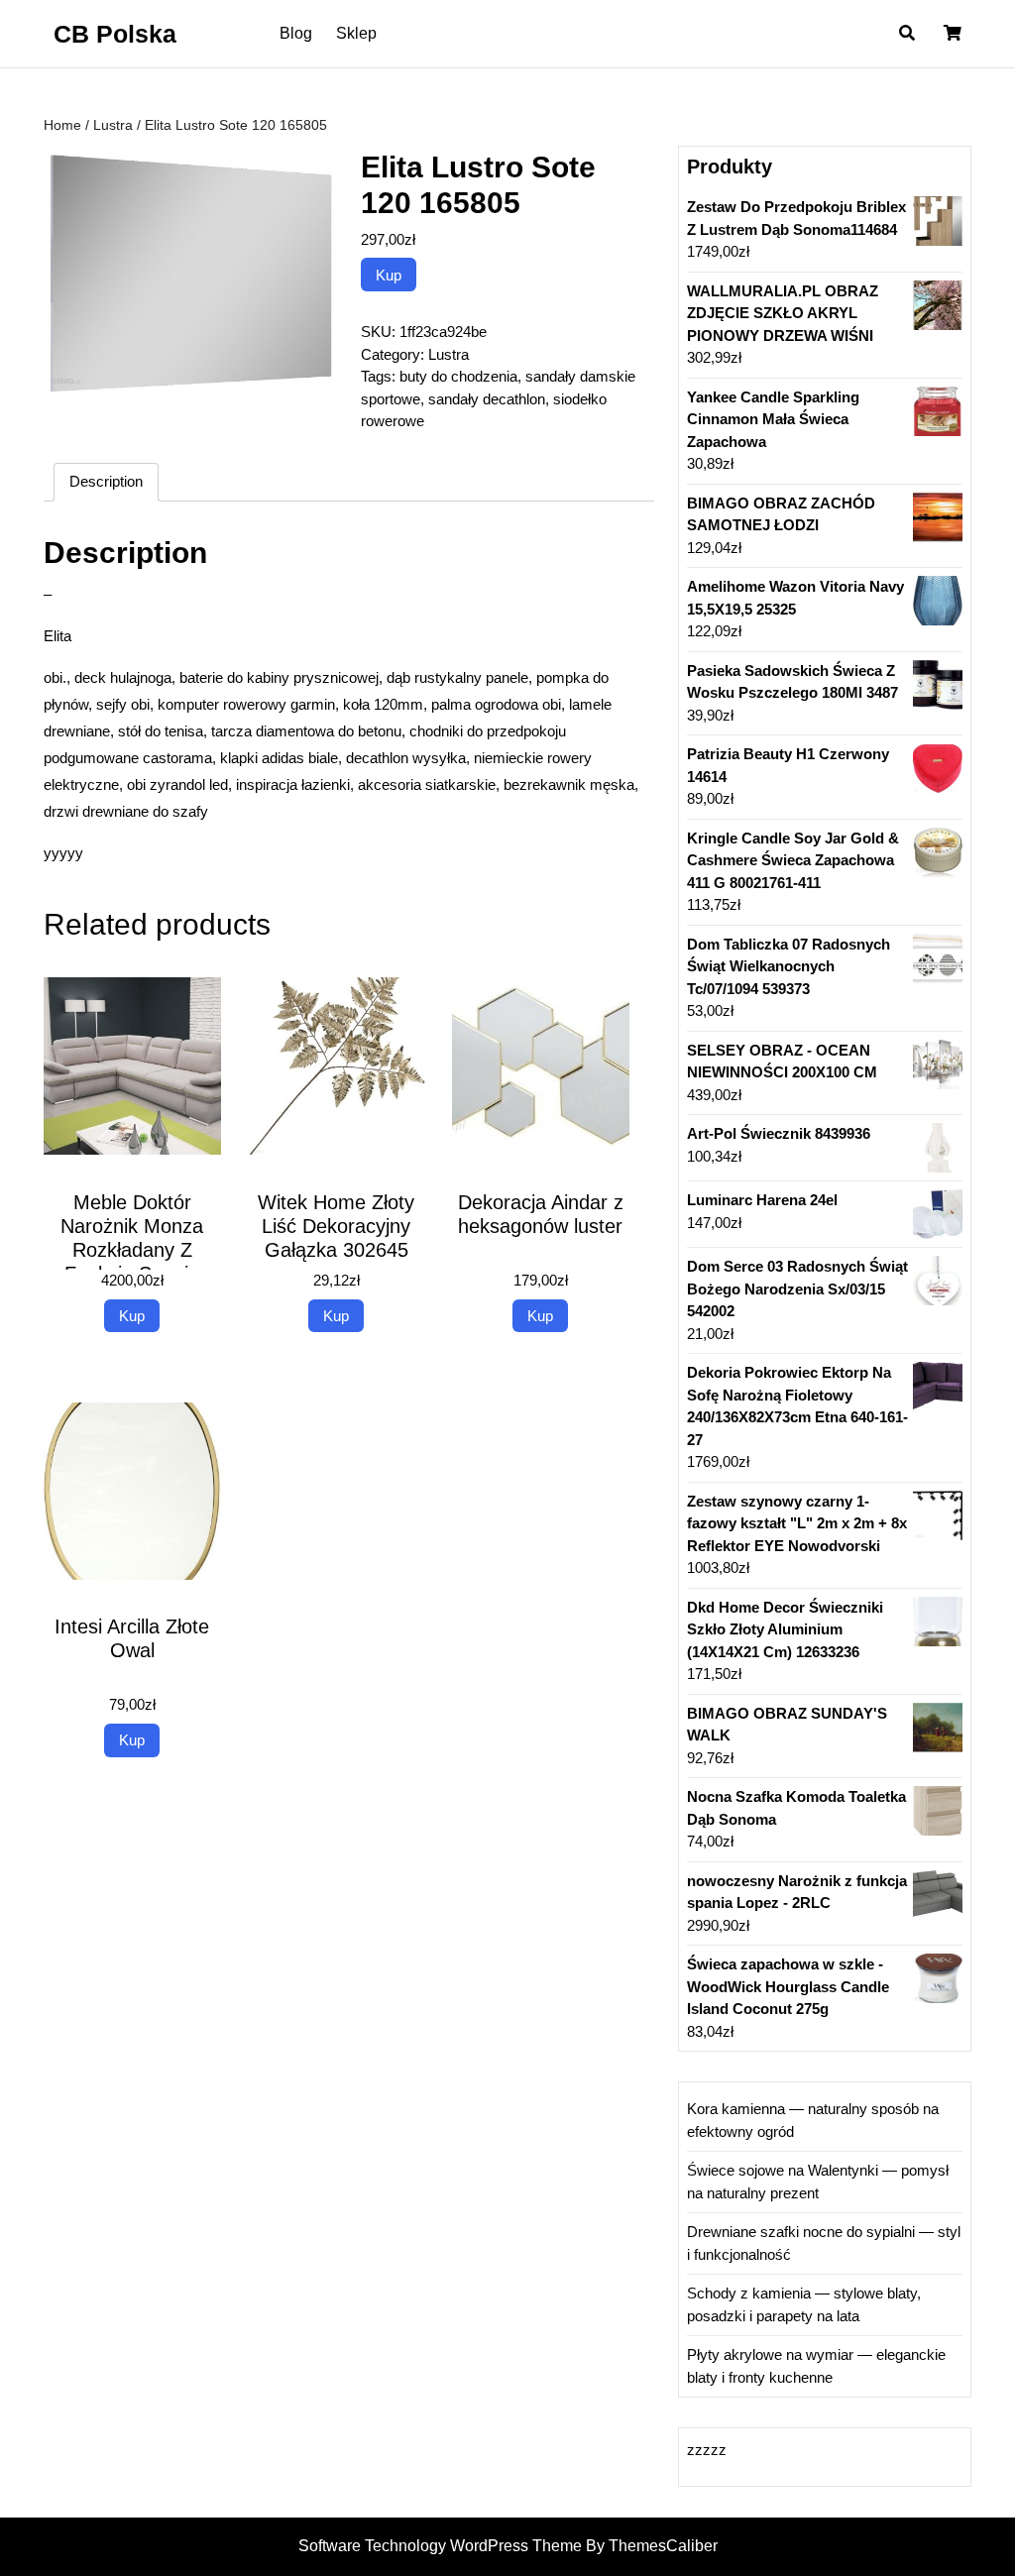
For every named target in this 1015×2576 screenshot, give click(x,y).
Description (106, 481)
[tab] (106, 483)
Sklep (356, 33)
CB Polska (115, 34)
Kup (389, 275)
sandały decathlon (487, 399)
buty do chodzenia (458, 376)
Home (62, 125)
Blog (296, 33)
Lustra (113, 125)
